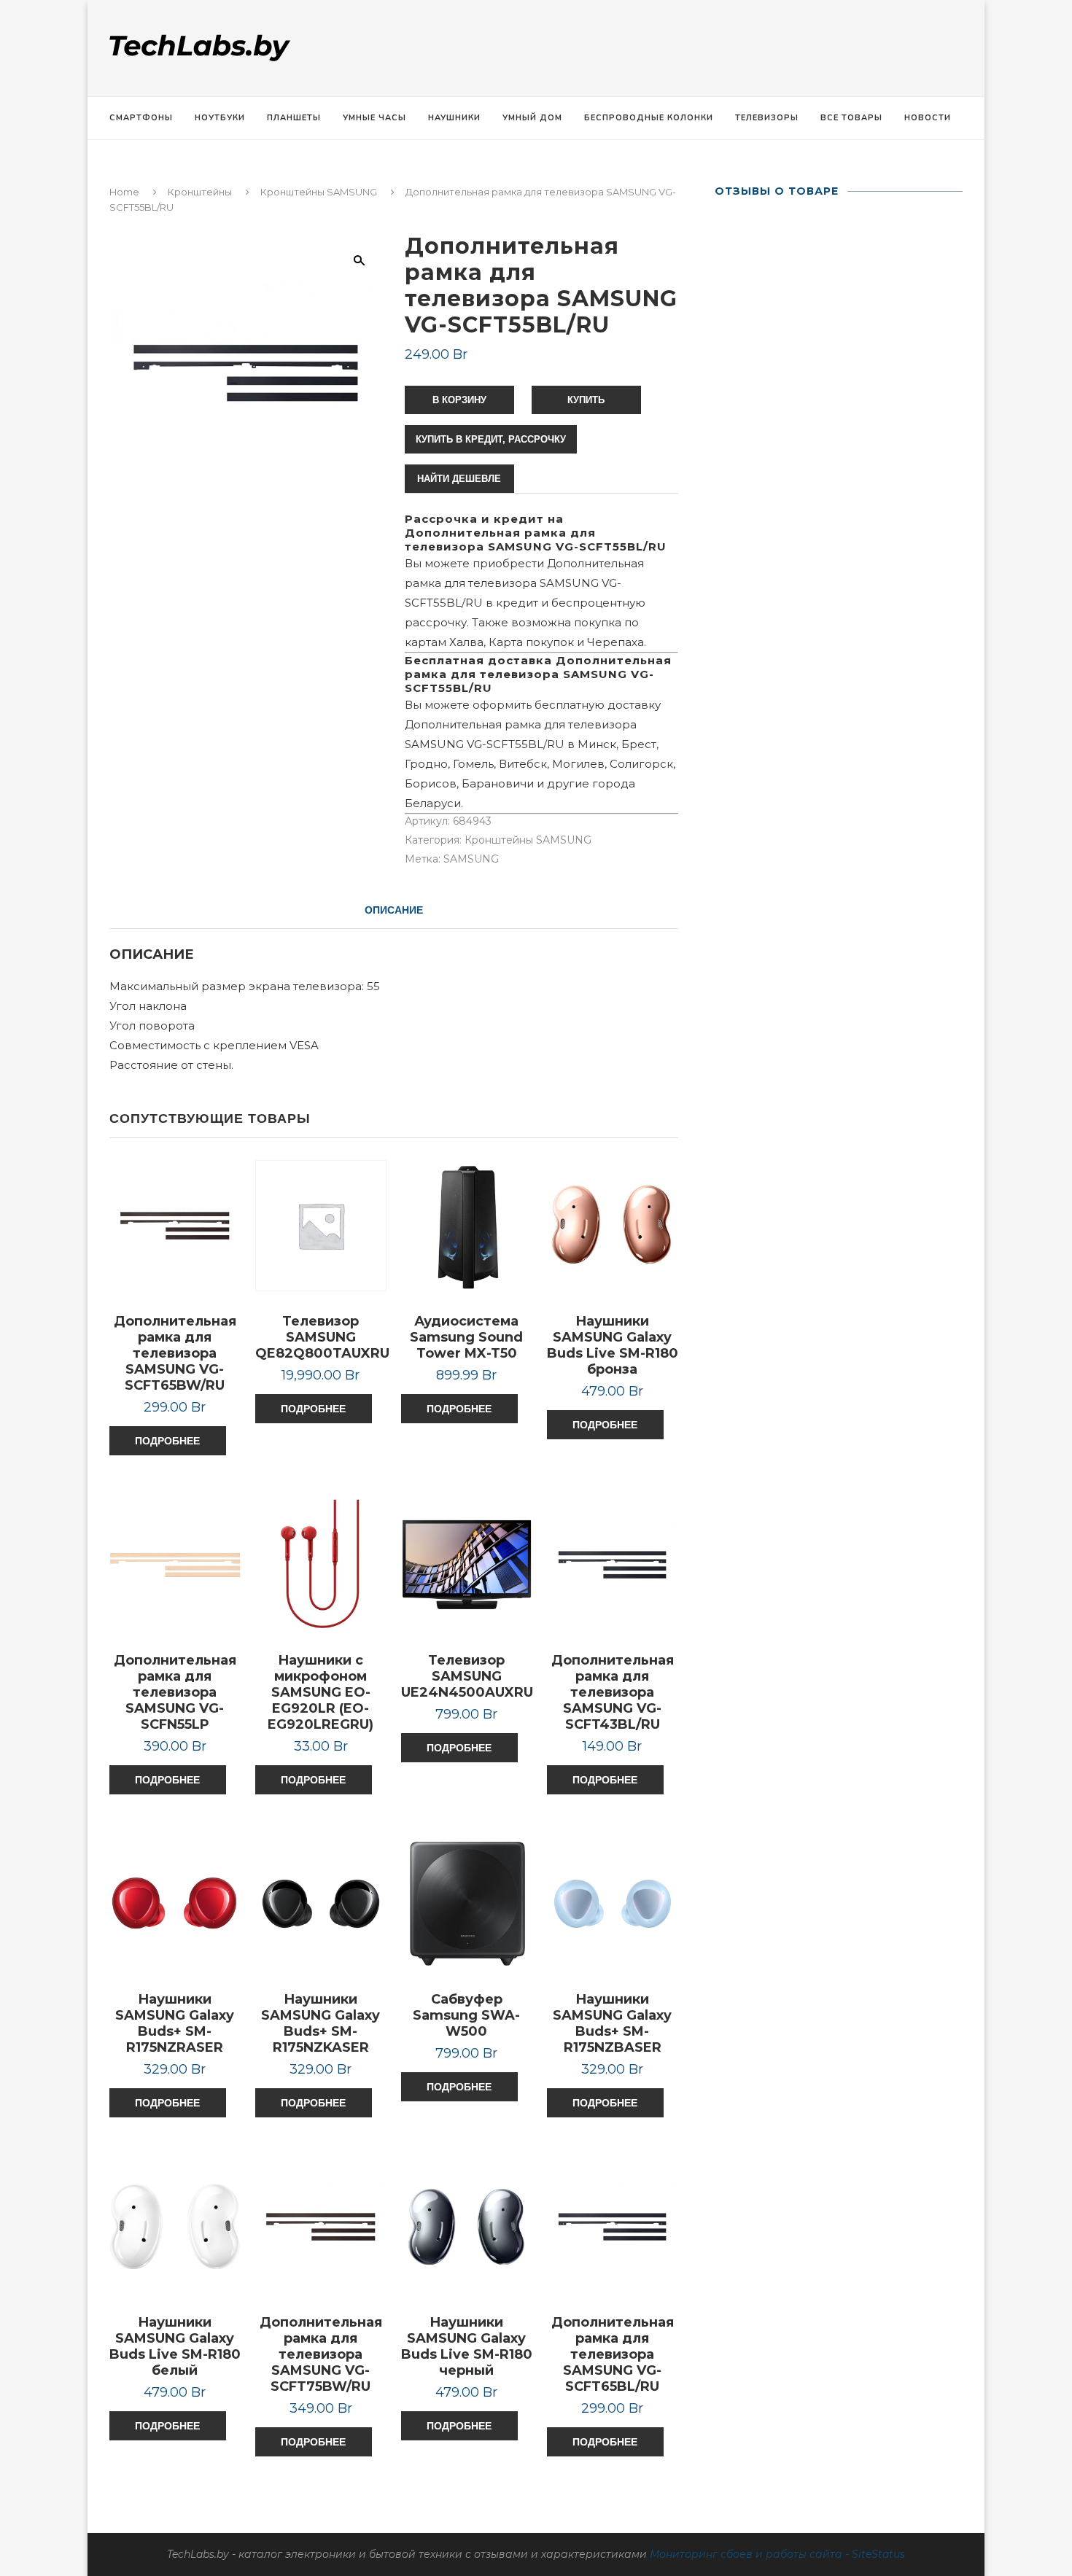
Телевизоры (767, 118)
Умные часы (374, 118)
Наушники (454, 118)
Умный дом (532, 118)
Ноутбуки (220, 118)
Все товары (851, 118)
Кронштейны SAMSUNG (319, 192)
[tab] (394, 910)
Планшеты (294, 118)
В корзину (459, 400)
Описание (394, 910)
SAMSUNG (471, 859)
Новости (928, 118)
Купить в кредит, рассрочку (491, 439)
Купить (586, 400)
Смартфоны (141, 118)
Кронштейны (200, 192)
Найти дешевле (459, 479)
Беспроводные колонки (649, 118)
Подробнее (167, 1441)
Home (124, 192)
